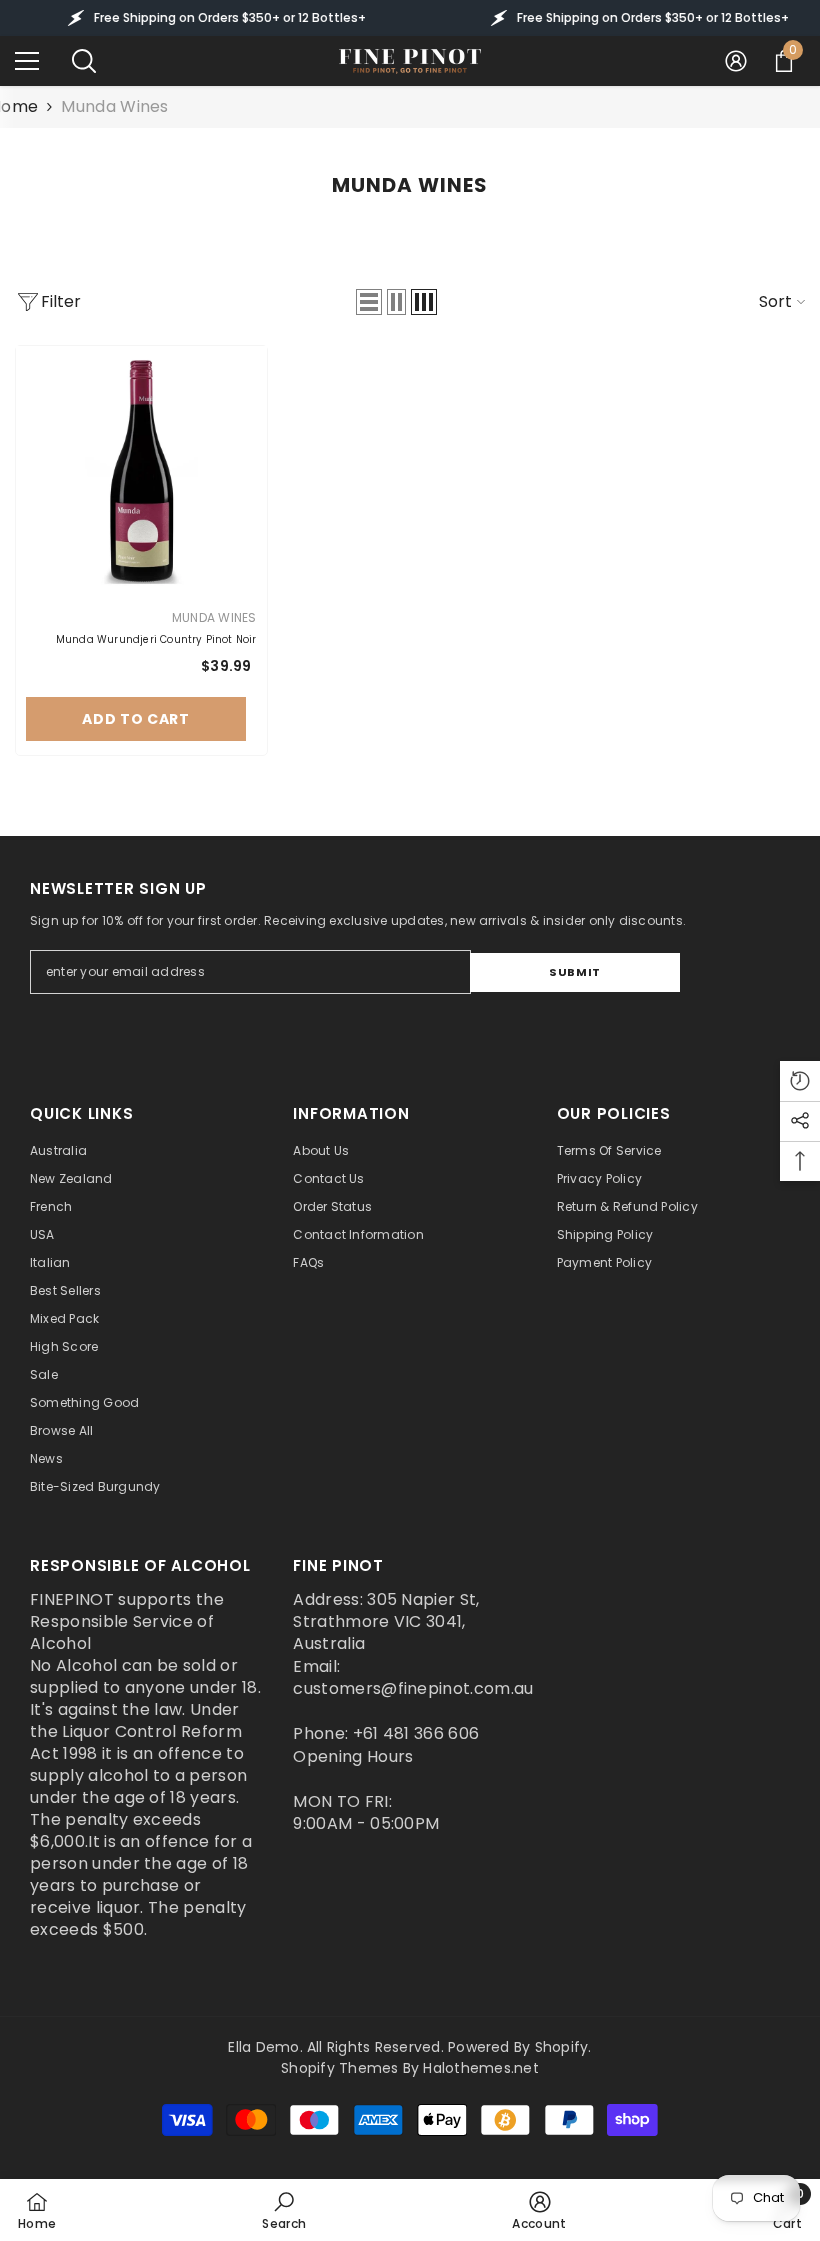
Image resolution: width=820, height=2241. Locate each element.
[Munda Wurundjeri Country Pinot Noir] (141, 471)
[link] (284, 2210)
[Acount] (736, 61)
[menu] (27, 61)
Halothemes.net (480, 2068)
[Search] (84, 61)
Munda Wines (115, 106)
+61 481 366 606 (416, 1733)
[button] (369, 302)
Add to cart (136, 719)
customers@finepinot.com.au (413, 1688)
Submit (574, 972)
